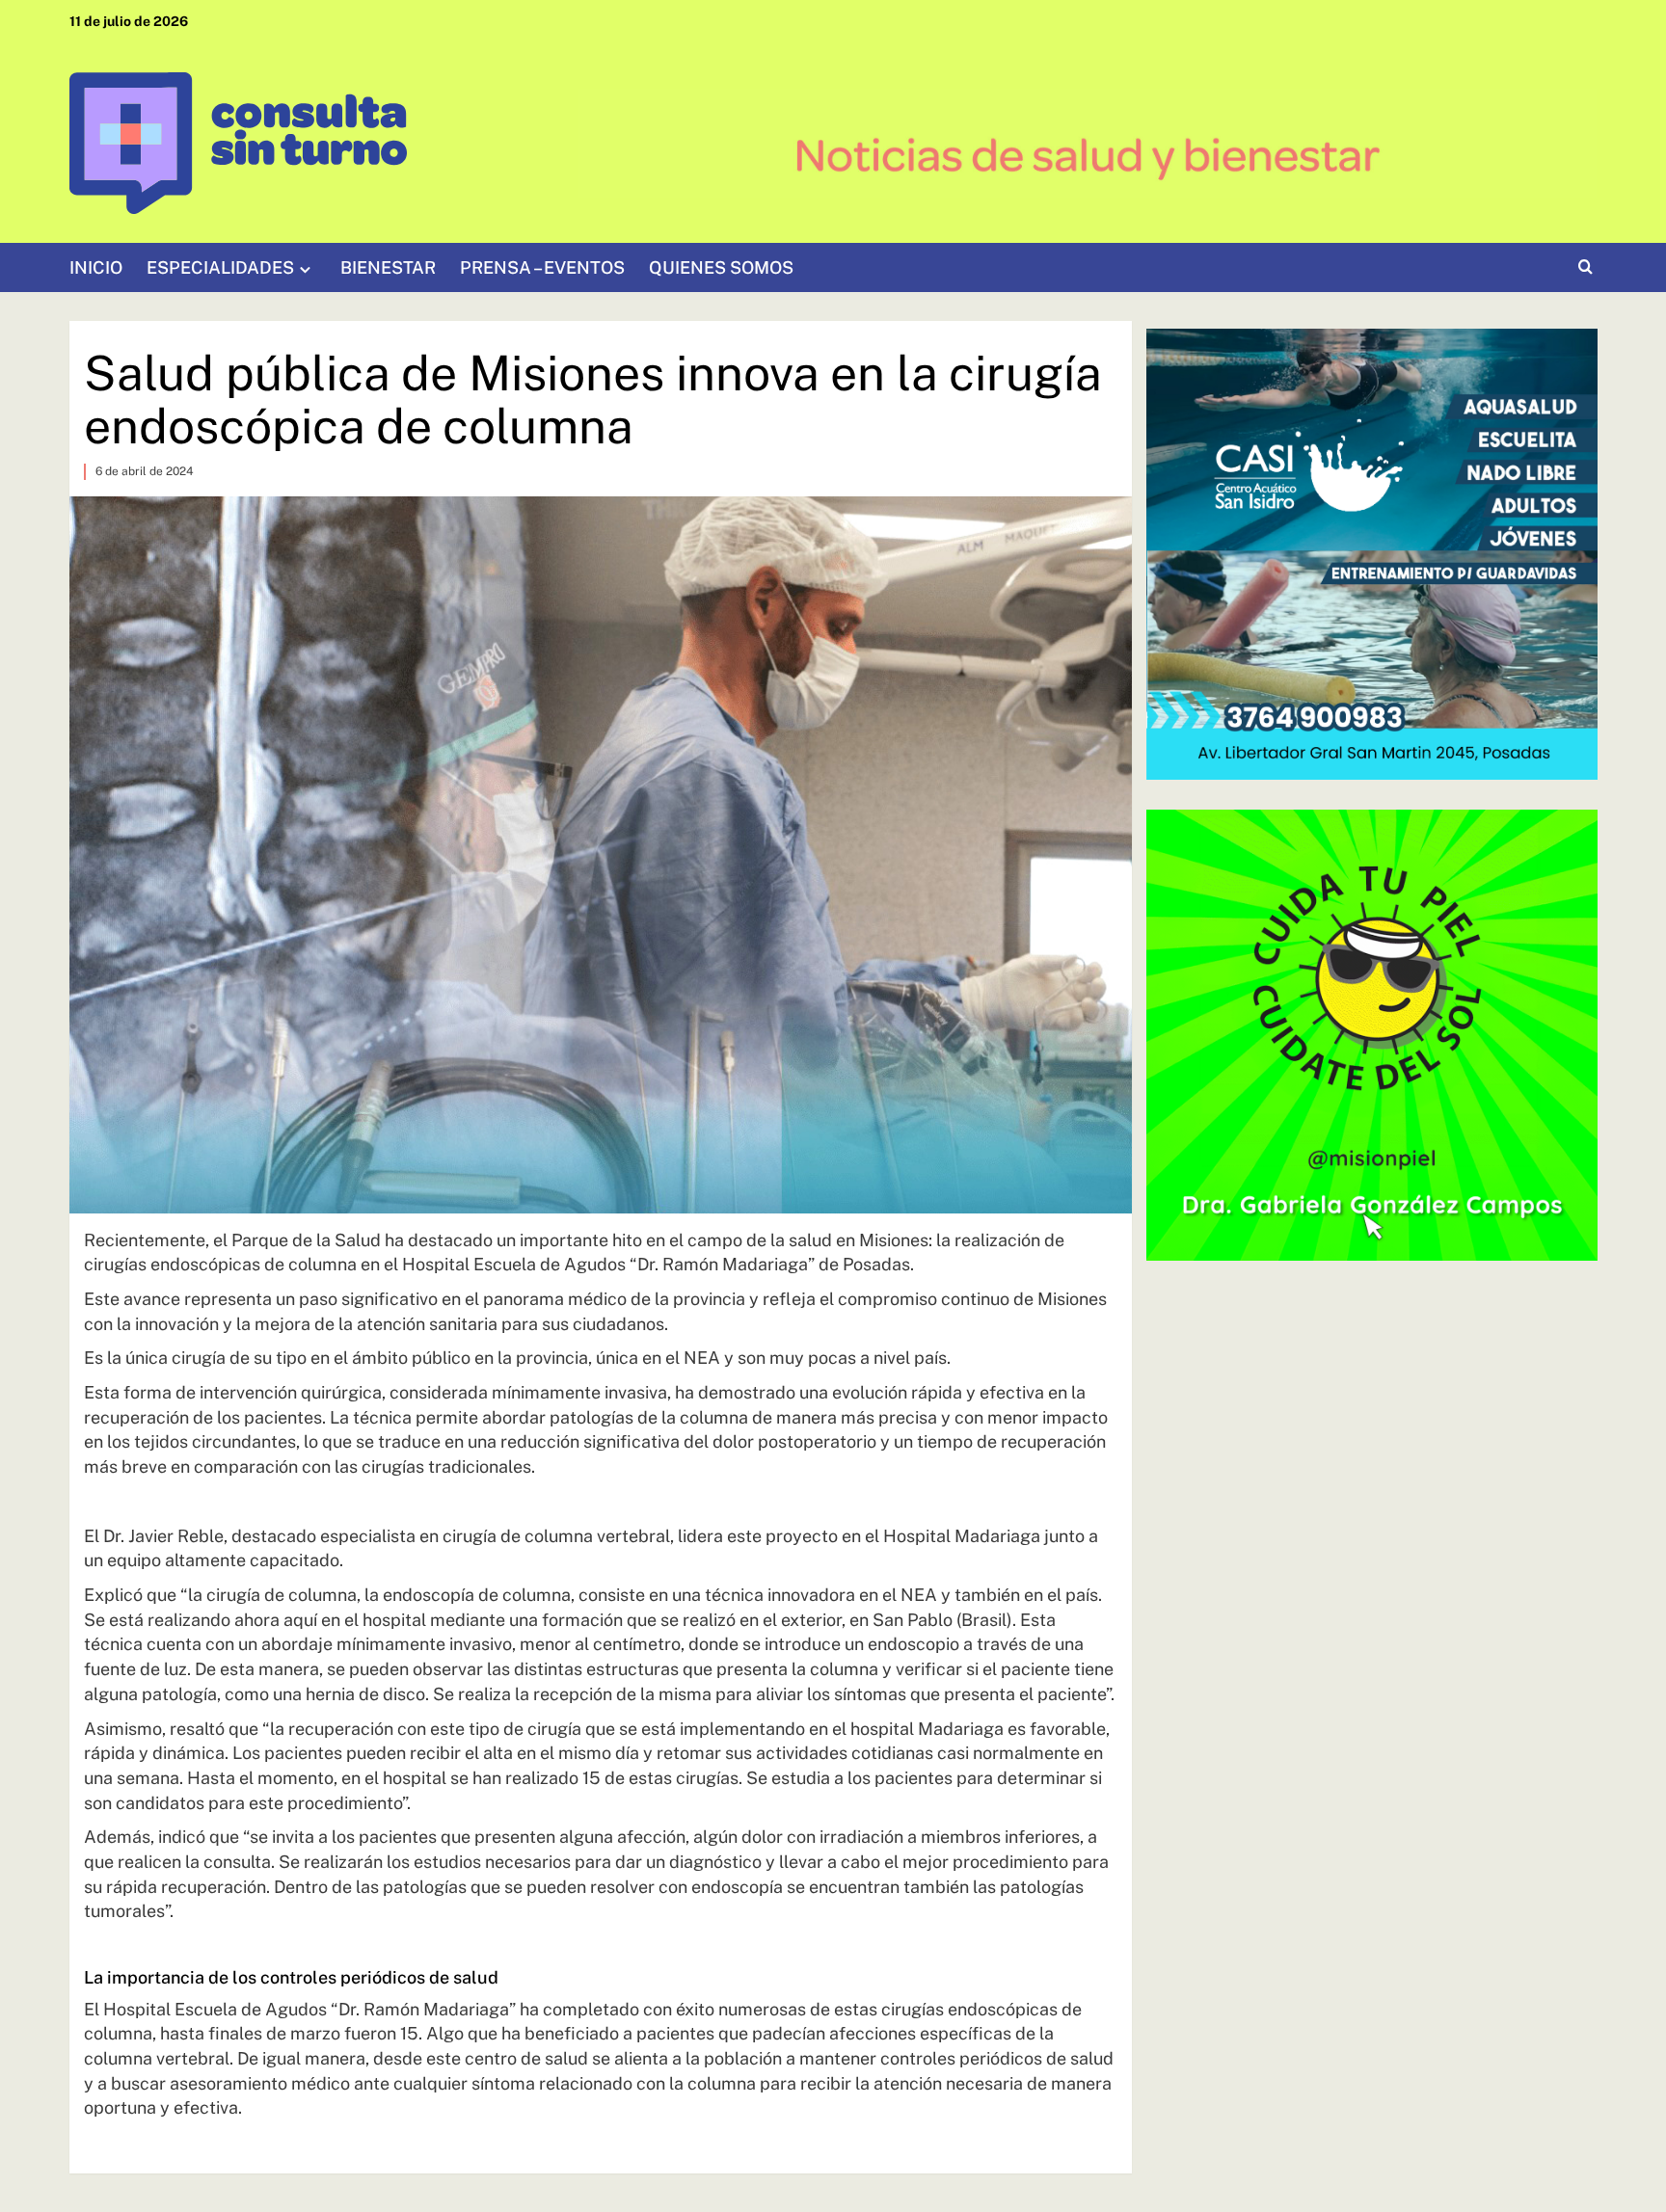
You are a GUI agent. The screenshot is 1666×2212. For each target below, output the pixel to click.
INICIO (96, 267)
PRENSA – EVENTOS (542, 267)
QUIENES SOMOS (721, 267)
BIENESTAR (388, 267)
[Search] (1585, 267)
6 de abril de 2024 (145, 471)
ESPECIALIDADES (220, 267)
